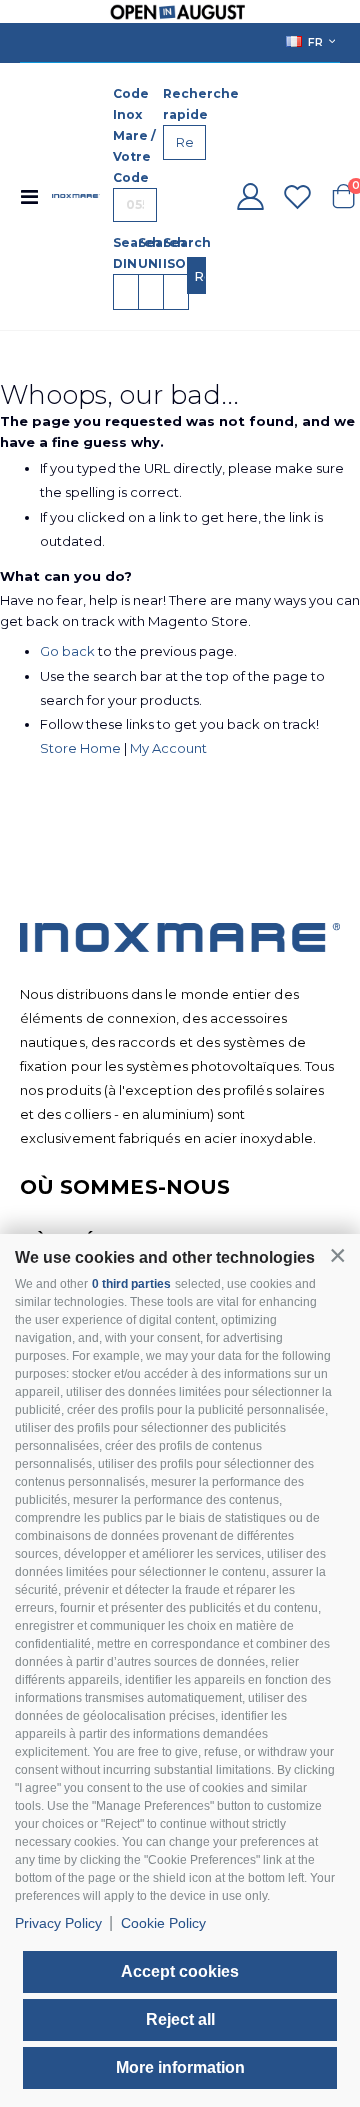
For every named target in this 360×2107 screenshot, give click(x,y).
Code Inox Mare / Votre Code (134, 135)
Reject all (180, 2019)
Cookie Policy (163, 1923)
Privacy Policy (58, 1923)
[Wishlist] (297, 196)
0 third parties (131, 1284)
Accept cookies (180, 1971)
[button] (337, 1255)
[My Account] (250, 196)
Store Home (80, 748)
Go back (67, 651)
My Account (168, 748)
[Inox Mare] (76, 196)
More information (180, 2067)
